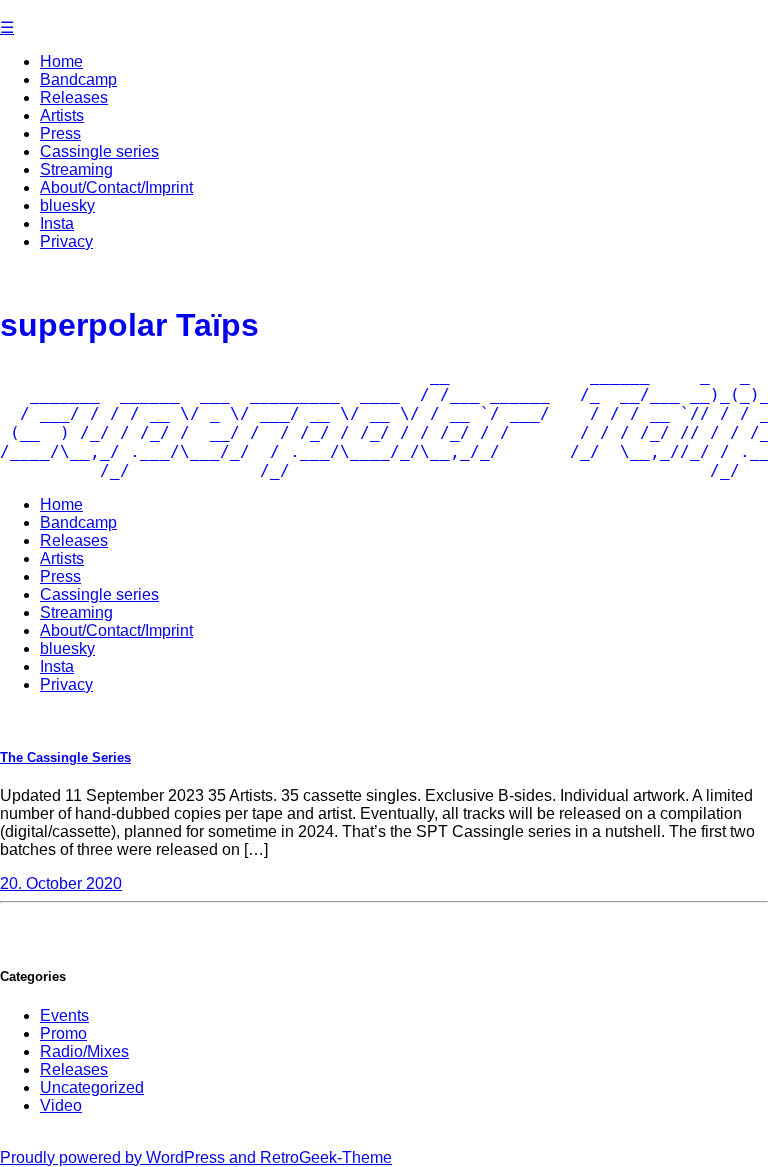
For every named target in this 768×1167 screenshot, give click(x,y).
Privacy (66, 241)
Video (61, 1105)
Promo (63, 1033)
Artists (62, 115)
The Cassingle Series (65, 757)
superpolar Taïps (129, 325)
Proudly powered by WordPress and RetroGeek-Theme (196, 1157)
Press (60, 133)
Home (61, 61)
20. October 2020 (61, 883)
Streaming (76, 169)
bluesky (67, 205)
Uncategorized (92, 1087)
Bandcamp (78, 79)
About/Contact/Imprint (116, 187)
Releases (74, 97)
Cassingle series (99, 151)
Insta (57, 223)
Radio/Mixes (84, 1051)
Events (64, 1015)
